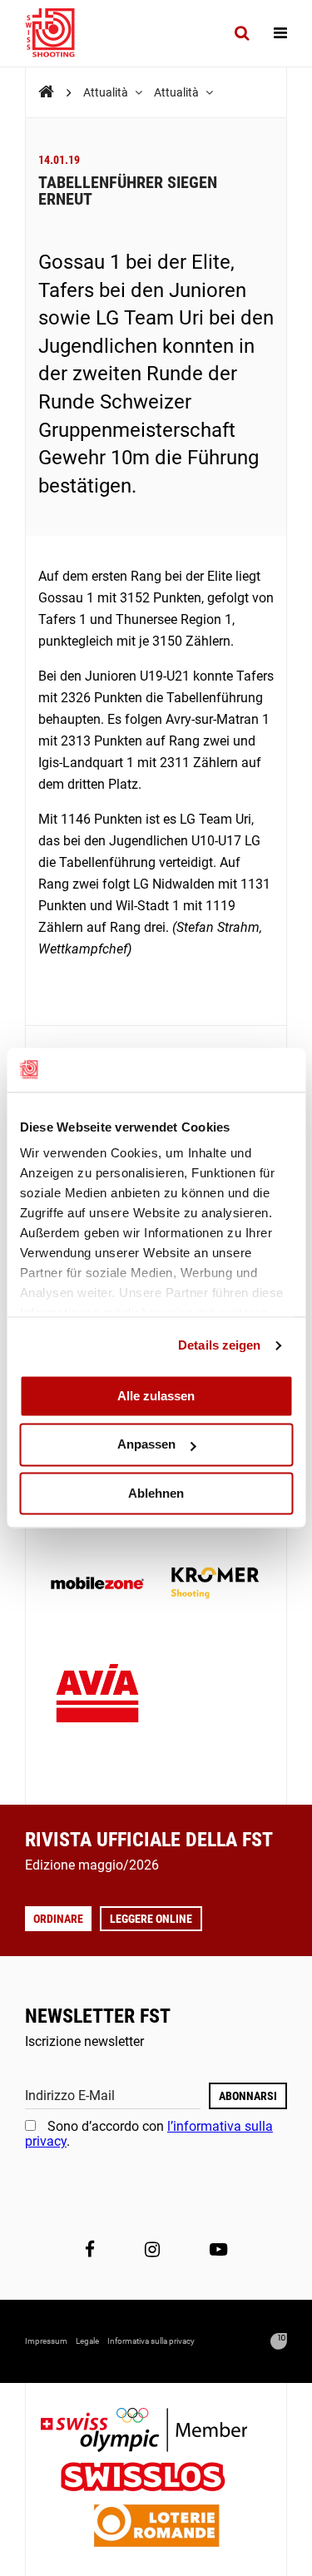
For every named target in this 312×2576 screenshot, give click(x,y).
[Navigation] (280, 33)
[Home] (46, 92)
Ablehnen (156, 1493)
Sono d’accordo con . (149, 2134)
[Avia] (97, 1698)
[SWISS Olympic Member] (156, 2432)
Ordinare (58, 1919)
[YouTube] (218, 2250)
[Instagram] (152, 2250)
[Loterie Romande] (156, 2527)
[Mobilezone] (97, 1585)
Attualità (107, 92)
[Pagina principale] (58, 33)
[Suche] (242, 33)
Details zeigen (219, 1345)
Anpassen (146, 1445)
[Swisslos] (156, 2479)
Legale (87, 2341)
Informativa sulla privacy (151, 2341)
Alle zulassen (156, 1396)
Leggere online (151, 1919)
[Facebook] (90, 2250)
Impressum (46, 2341)
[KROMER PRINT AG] (215, 1585)
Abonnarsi (248, 2096)
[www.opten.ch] (279, 2341)
